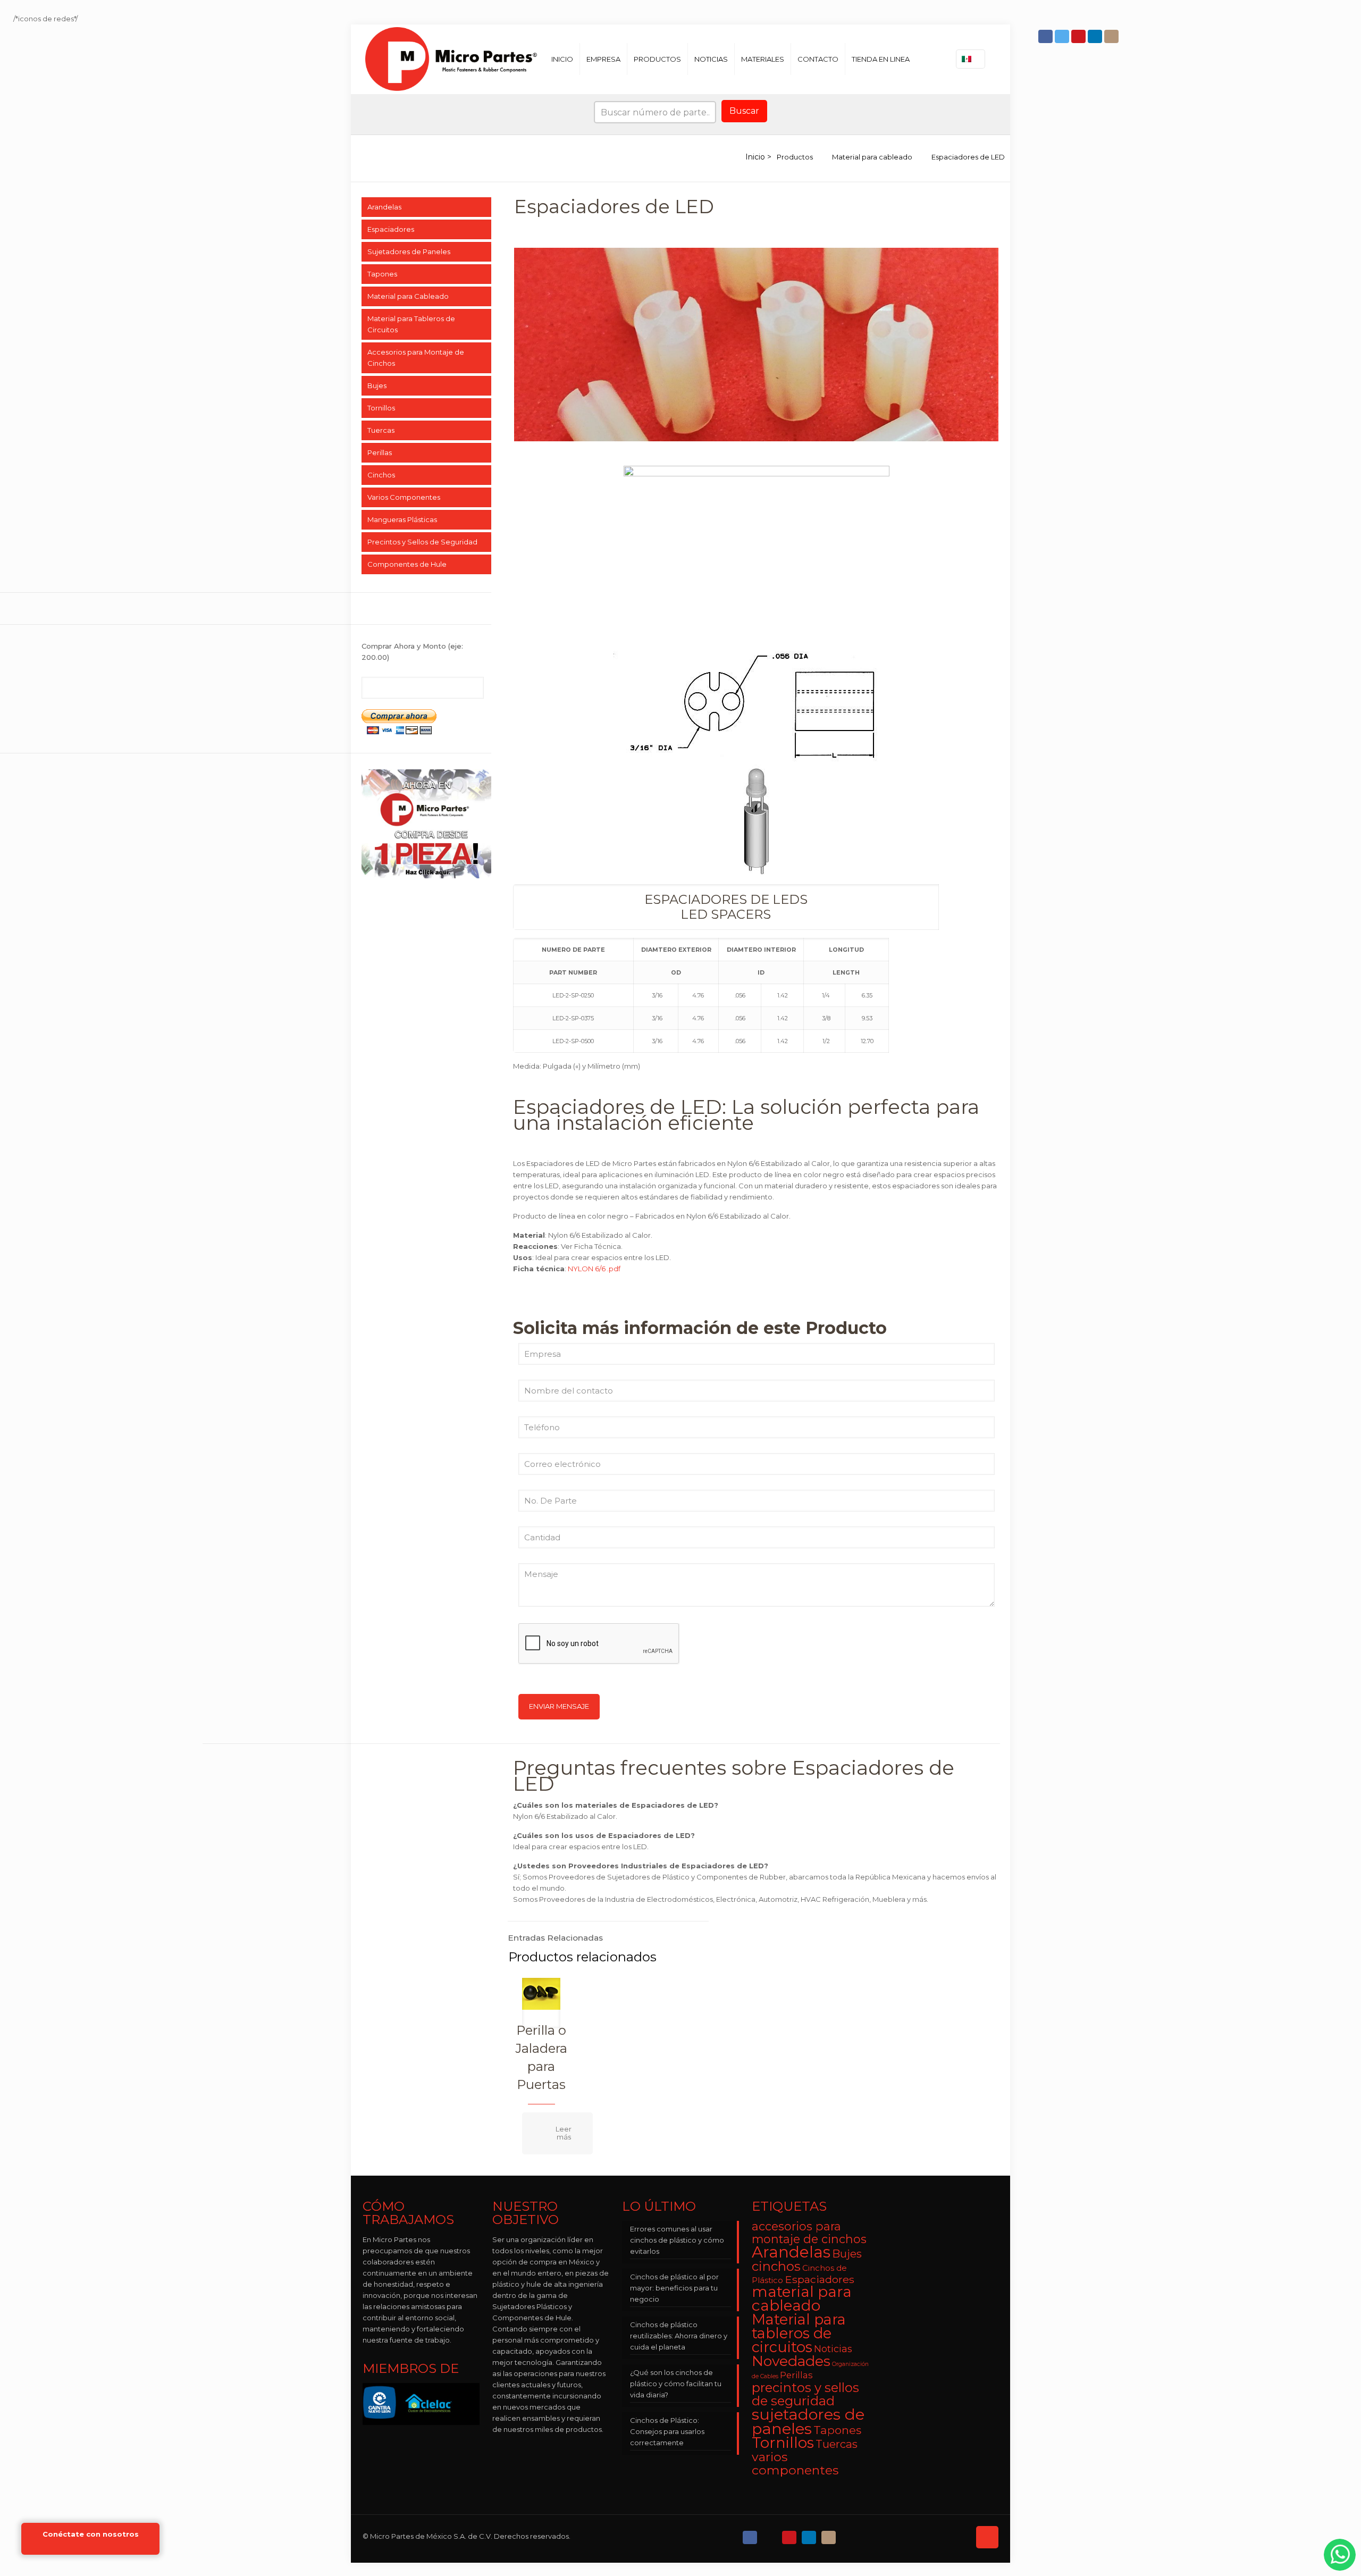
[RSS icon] (849, 2535)
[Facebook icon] (1047, 36)
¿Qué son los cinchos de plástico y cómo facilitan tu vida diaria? (676, 2384)
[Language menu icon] (971, 59)
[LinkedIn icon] (1096, 36)
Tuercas (381, 430)
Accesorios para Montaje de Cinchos (416, 358)
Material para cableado (872, 157)
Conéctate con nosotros (91, 2534)
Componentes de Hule (407, 564)
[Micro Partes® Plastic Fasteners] (451, 59)
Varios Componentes (404, 497)
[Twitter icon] (1063, 36)
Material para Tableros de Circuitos (411, 324)
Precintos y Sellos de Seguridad (422, 542)
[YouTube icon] (1079, 36)
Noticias (833, 2349)
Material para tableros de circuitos (799, 2333)
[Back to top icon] (987, 2537)
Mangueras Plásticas (402, 519)
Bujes (377, 385)
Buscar (744, 111)
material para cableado (802, 2298)
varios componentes (795, 2463)
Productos (795, 157)
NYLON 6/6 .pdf (594, 1269)
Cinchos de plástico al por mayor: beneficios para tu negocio (674, 2288)
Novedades (791, 2361)
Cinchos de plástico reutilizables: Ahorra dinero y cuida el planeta (679, 2336)
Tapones (382, 274)
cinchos (776, 2266)
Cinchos (381, 475)
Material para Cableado (408, 296)
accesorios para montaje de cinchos (809, 2233)
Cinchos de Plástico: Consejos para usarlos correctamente (667, 2431)
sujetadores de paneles (808, 2421)
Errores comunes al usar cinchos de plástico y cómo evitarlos (677, 2240)
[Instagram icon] (1112, 36)
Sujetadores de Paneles (409, 251)
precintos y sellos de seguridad (805, 2394)
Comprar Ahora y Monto (412, 652)
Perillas (380, 452)
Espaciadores (391, 229)
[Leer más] (557, 2133)
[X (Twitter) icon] (771, 2535)
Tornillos (381, 408)
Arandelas (384, 207)
